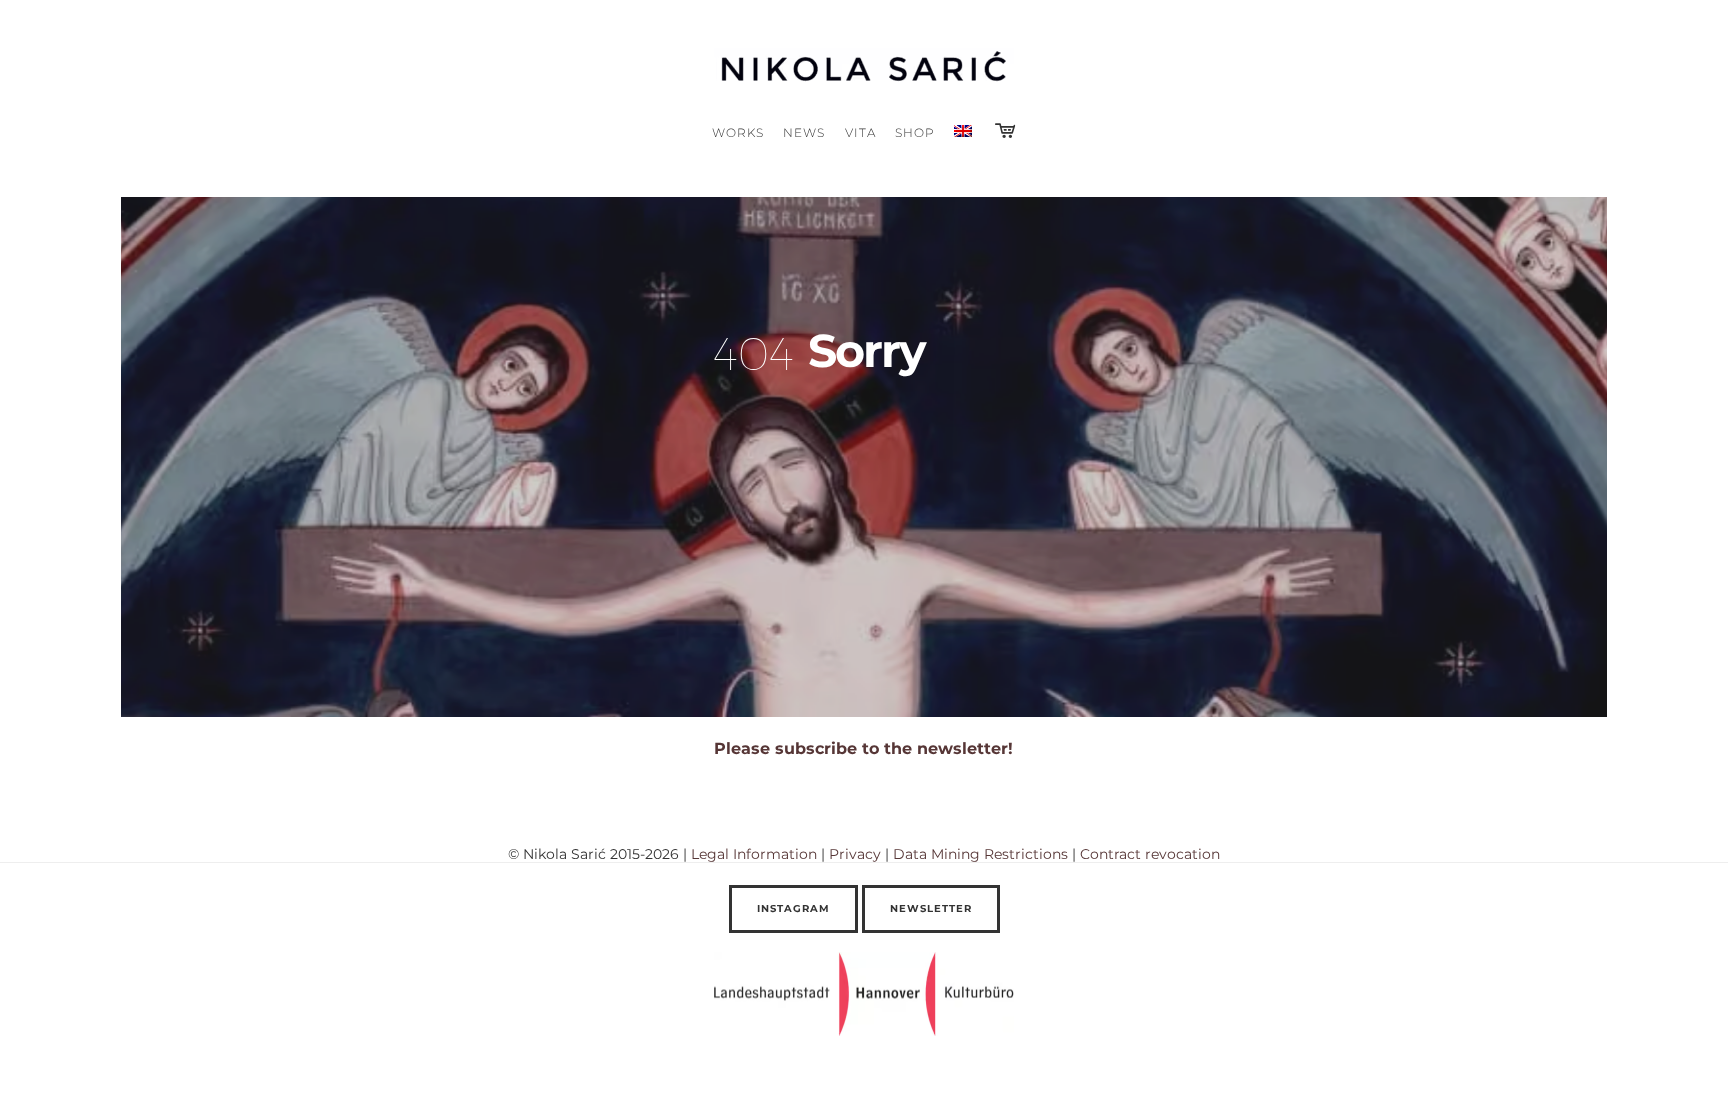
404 (753, 351)
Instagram (793, 908)
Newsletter (931, 908)
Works (738, 132)
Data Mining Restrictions (980, 854)
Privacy (855, 854)
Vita (860, 132)
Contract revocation (1150, 854)
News (804, 132)
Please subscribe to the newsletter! (863, 748)
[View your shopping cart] (1005, 131)
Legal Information (754, 854)
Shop (915, 132)
